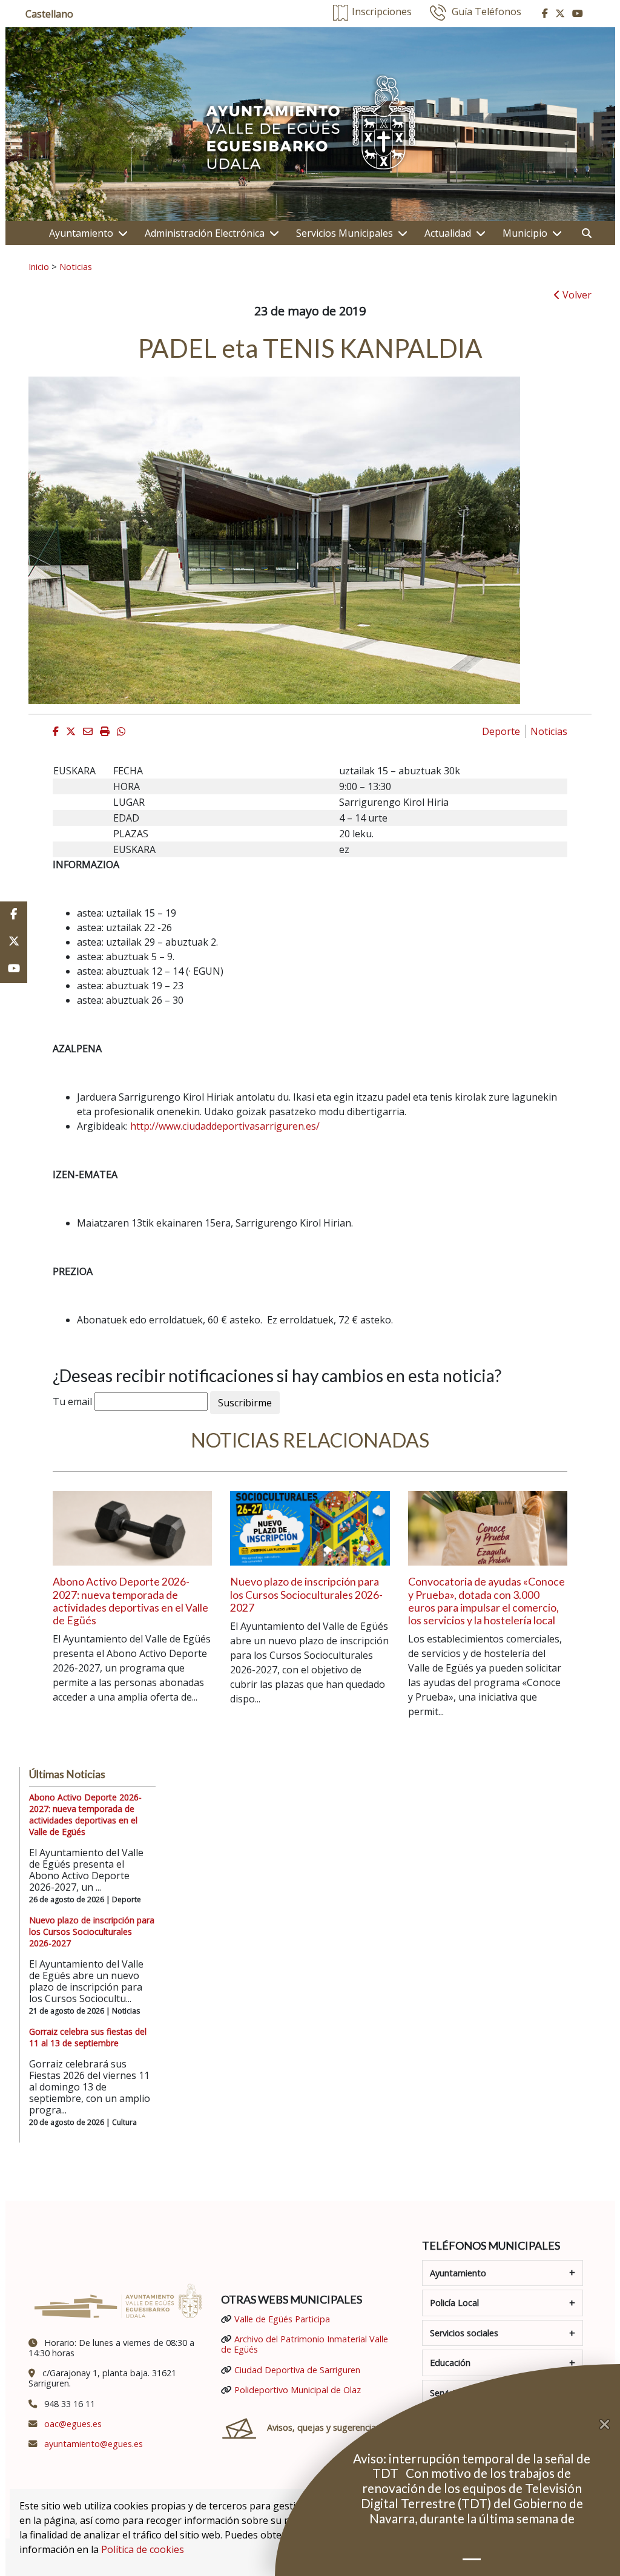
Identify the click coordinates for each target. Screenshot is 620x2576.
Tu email (72, 1402)
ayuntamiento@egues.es (94, 2444)
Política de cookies (143, 2549)
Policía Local (454, 2303)
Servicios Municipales (345, 233)
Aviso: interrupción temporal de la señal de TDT (472, 2466)
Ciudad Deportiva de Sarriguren (297, 2370)
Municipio (525, 233)
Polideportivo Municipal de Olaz (298, 2390)
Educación (450, 2363)
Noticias (76, 266)
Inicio (39, 266)
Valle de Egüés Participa (282, 2319)
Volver (576, 295)
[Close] (610, 2425)
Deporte (501, 731)
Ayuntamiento (81, 233)
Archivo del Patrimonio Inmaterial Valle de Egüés (305, 2344)
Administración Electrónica (205, 233)
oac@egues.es (73, 2424)
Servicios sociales (464, 2333)
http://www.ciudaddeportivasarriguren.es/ (225, 1126)
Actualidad (448, 233)
